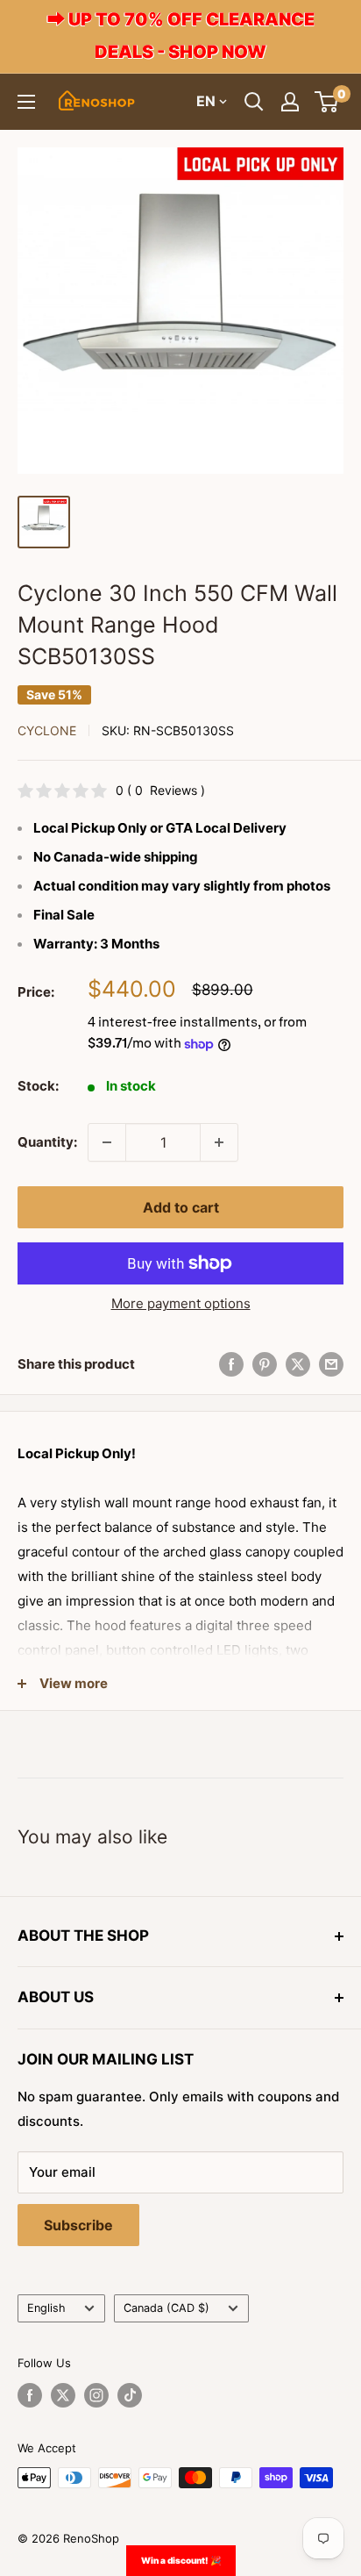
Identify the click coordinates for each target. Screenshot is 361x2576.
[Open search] (254, 102)
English (46, 2308)
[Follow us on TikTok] (130, 2395)
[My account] (290, 102)
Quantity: (47, 1142)
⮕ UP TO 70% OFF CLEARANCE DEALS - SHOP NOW (181, 36)
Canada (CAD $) (166, 2308)
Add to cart (181, 1207)
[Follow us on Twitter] (63, 2395)
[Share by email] (331, 1364)
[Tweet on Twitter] (298, 1364)
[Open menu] (26, 102)
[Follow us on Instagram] (96, 2395)
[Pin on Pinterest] (265, 1364)
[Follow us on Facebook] (30, 2395)
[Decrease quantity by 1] (107, 1142)
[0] (327, 102)
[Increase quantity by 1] (219, 1142)
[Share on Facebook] (231, 1364)
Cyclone (47, 730)
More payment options (181, 1303)
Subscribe (78, 2225)
